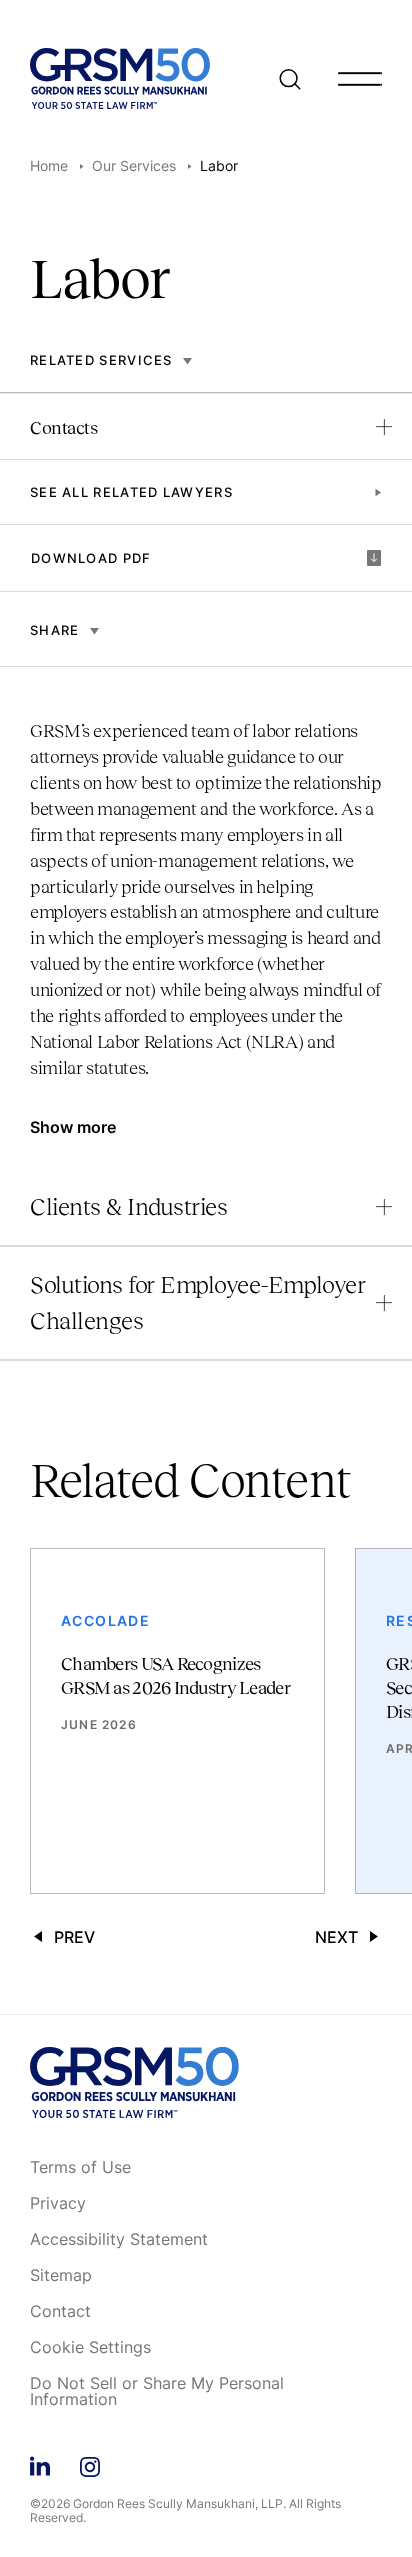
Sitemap (61, 2276)
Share (55, 630)
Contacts (63, 428)
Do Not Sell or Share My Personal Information (157, 2392)
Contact (60, 2312)
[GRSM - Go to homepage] (120, 78)
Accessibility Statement (119, 2240)
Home (49, 165)
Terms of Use (80, 2168)
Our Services (134, 165)
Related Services (101, 360)
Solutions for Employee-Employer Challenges (197, 1302)
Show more (73, 1127)
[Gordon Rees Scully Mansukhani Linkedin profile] (40, 2463)
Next (336, 1937)
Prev (74, 1937)
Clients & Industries (128, 1206)
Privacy (58, 2204)
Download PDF (91, 558)
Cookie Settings (90, 2348)
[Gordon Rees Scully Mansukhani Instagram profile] (90, 2463)
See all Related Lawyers (131, 492)
